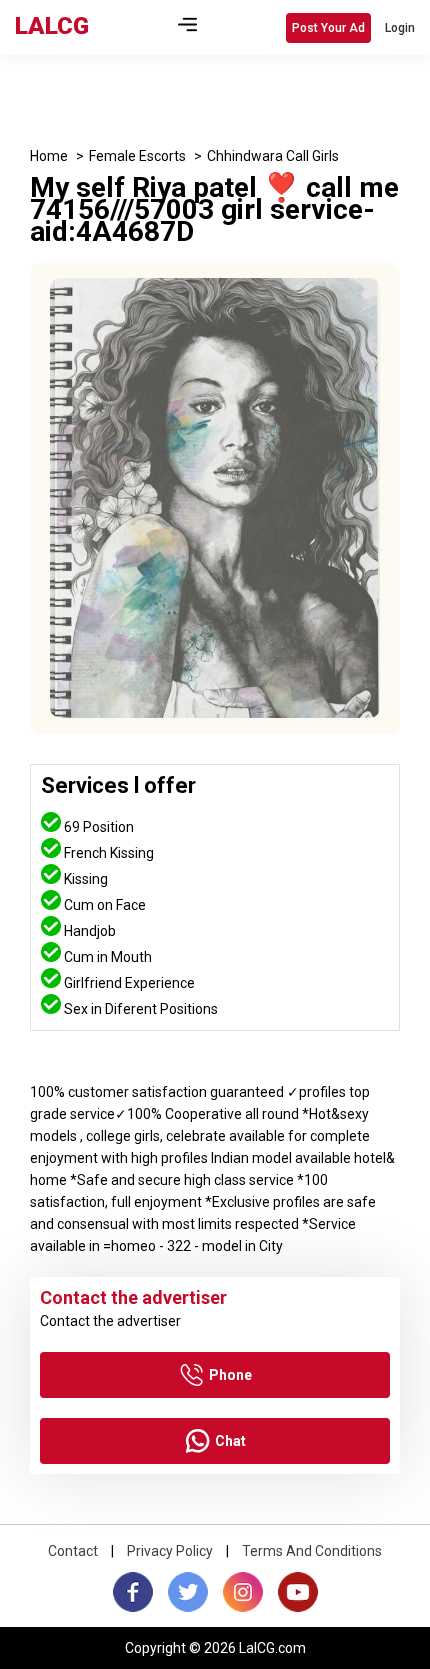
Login (400, 28)
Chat (230, 1441)
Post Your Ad (328, 28)
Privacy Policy (170, 1551)
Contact (73, 1551)
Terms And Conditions (312, 1551)
